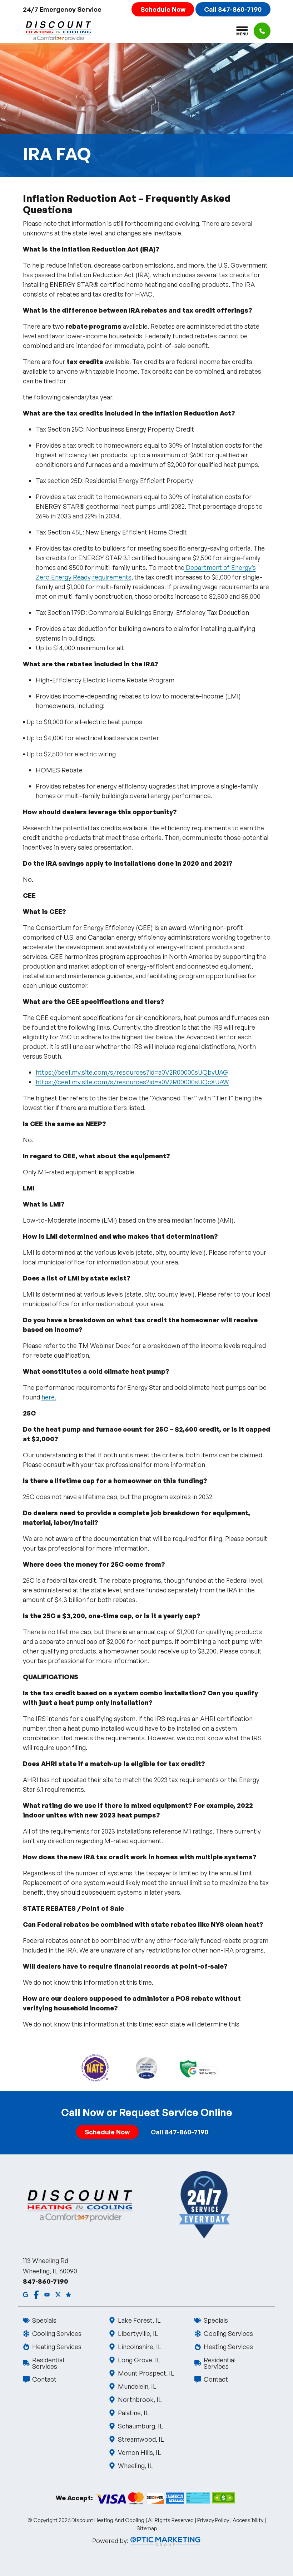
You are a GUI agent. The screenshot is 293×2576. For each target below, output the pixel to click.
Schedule (163, 9)
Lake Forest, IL (139, 2320)
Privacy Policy (213, 2520)
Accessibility (248, 2520)
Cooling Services (57, 2333)
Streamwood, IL (141, 2439)
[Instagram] (58, 2294)
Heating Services (57, 2347)
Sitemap (147, 2528)
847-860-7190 (46, 2281)
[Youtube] (47, 2294)
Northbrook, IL (140, 2400)
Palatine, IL (133, 2413)
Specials (44, 2320)
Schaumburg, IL (141, 2426)
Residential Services (48, 2363)
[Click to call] (262, 31)
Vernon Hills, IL (140, 2452)
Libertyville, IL (138, 2333)
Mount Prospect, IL (146, 2373)
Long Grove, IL (139, 2360)
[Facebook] (36, 2294)
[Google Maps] (26, 2294)
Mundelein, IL (137, 2386)
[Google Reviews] (68, 2294)
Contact (44, 2379)
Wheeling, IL (135, 2466)
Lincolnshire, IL (140, 2347)
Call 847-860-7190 (233, 9)
